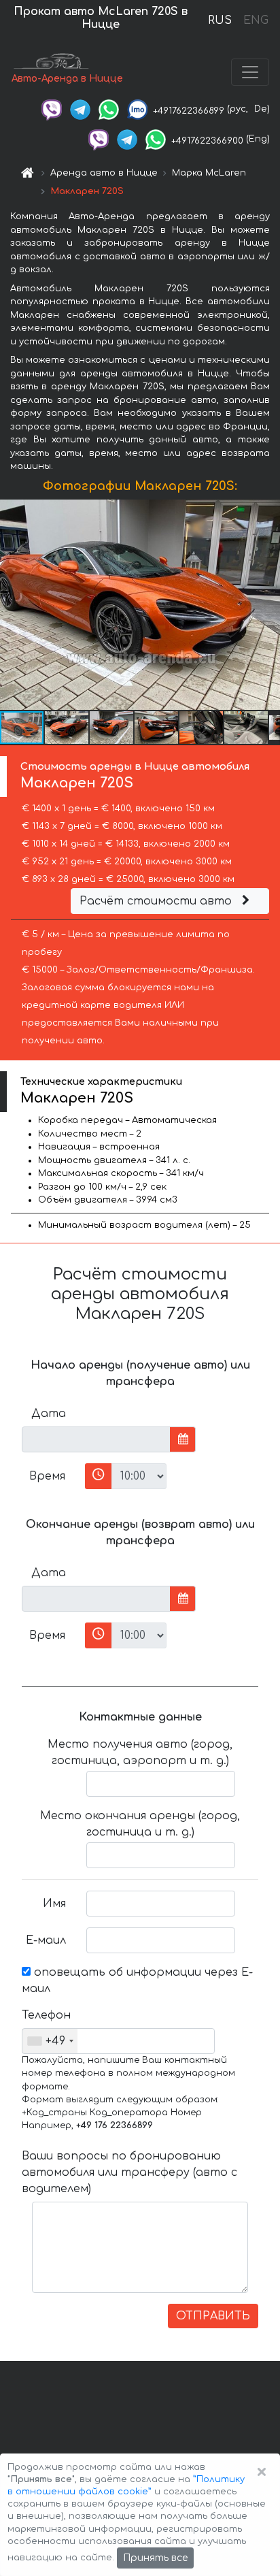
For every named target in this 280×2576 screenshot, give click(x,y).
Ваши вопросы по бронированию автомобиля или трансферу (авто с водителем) (129, 2172)
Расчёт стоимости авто (157, 901)
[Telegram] (80, 109)
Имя (54, 1904)
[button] (67, 728)
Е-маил (46, 1940)
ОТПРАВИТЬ (213, 2316)
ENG (256, 20)
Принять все (155, 2558)
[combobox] (50, 2041)
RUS (220, 20)
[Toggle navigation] (250, 72)
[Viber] (52, 109)
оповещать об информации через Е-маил (137, 1980)
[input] (96, 1439)
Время (47, 1476)
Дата (49, 1414)
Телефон (46, 2015)
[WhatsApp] (109, 109)
